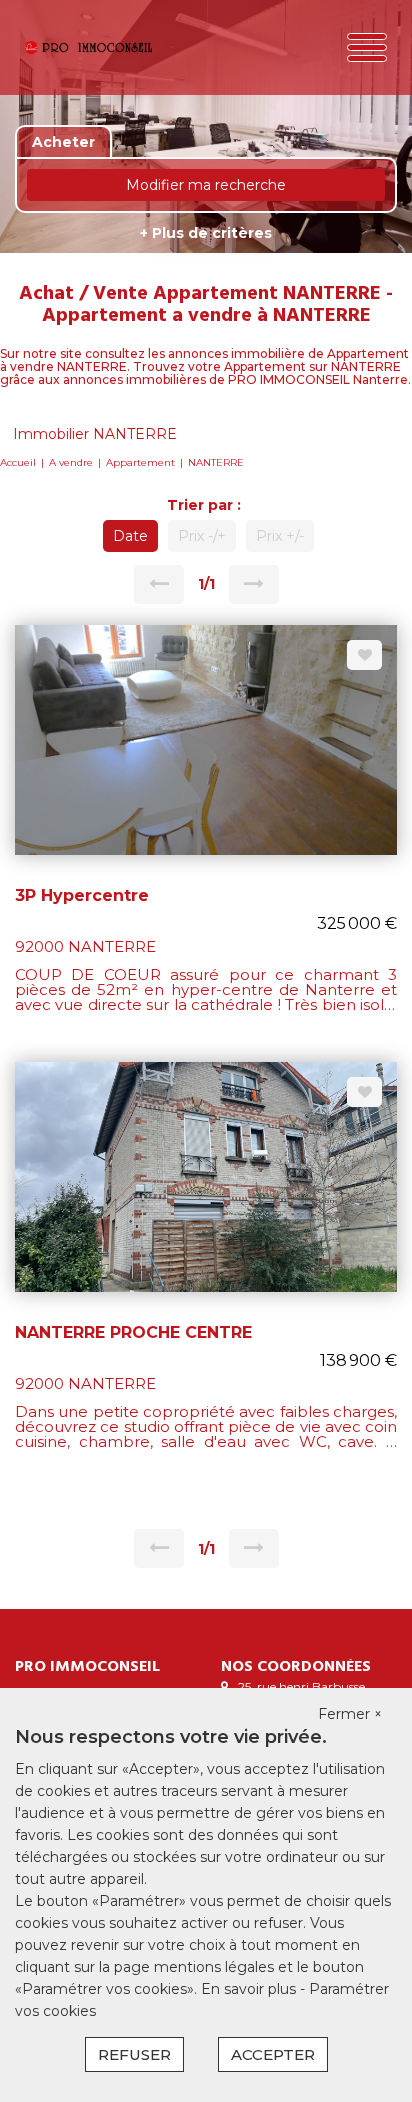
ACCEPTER (273, 2054)
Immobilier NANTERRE (95, 434)
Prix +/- (280, 536)
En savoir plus (250, 1989)
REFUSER (134, 2054)
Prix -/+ (202, 536)
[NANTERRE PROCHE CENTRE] (206, 1176)
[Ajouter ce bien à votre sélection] (364, 655)
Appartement (140, 462)
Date (130, 536)
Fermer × (350, 1714)
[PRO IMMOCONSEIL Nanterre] (88, 47)
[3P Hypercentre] (206, 739)
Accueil (18, 462)
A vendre (71, 462)
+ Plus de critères (206, 233)
